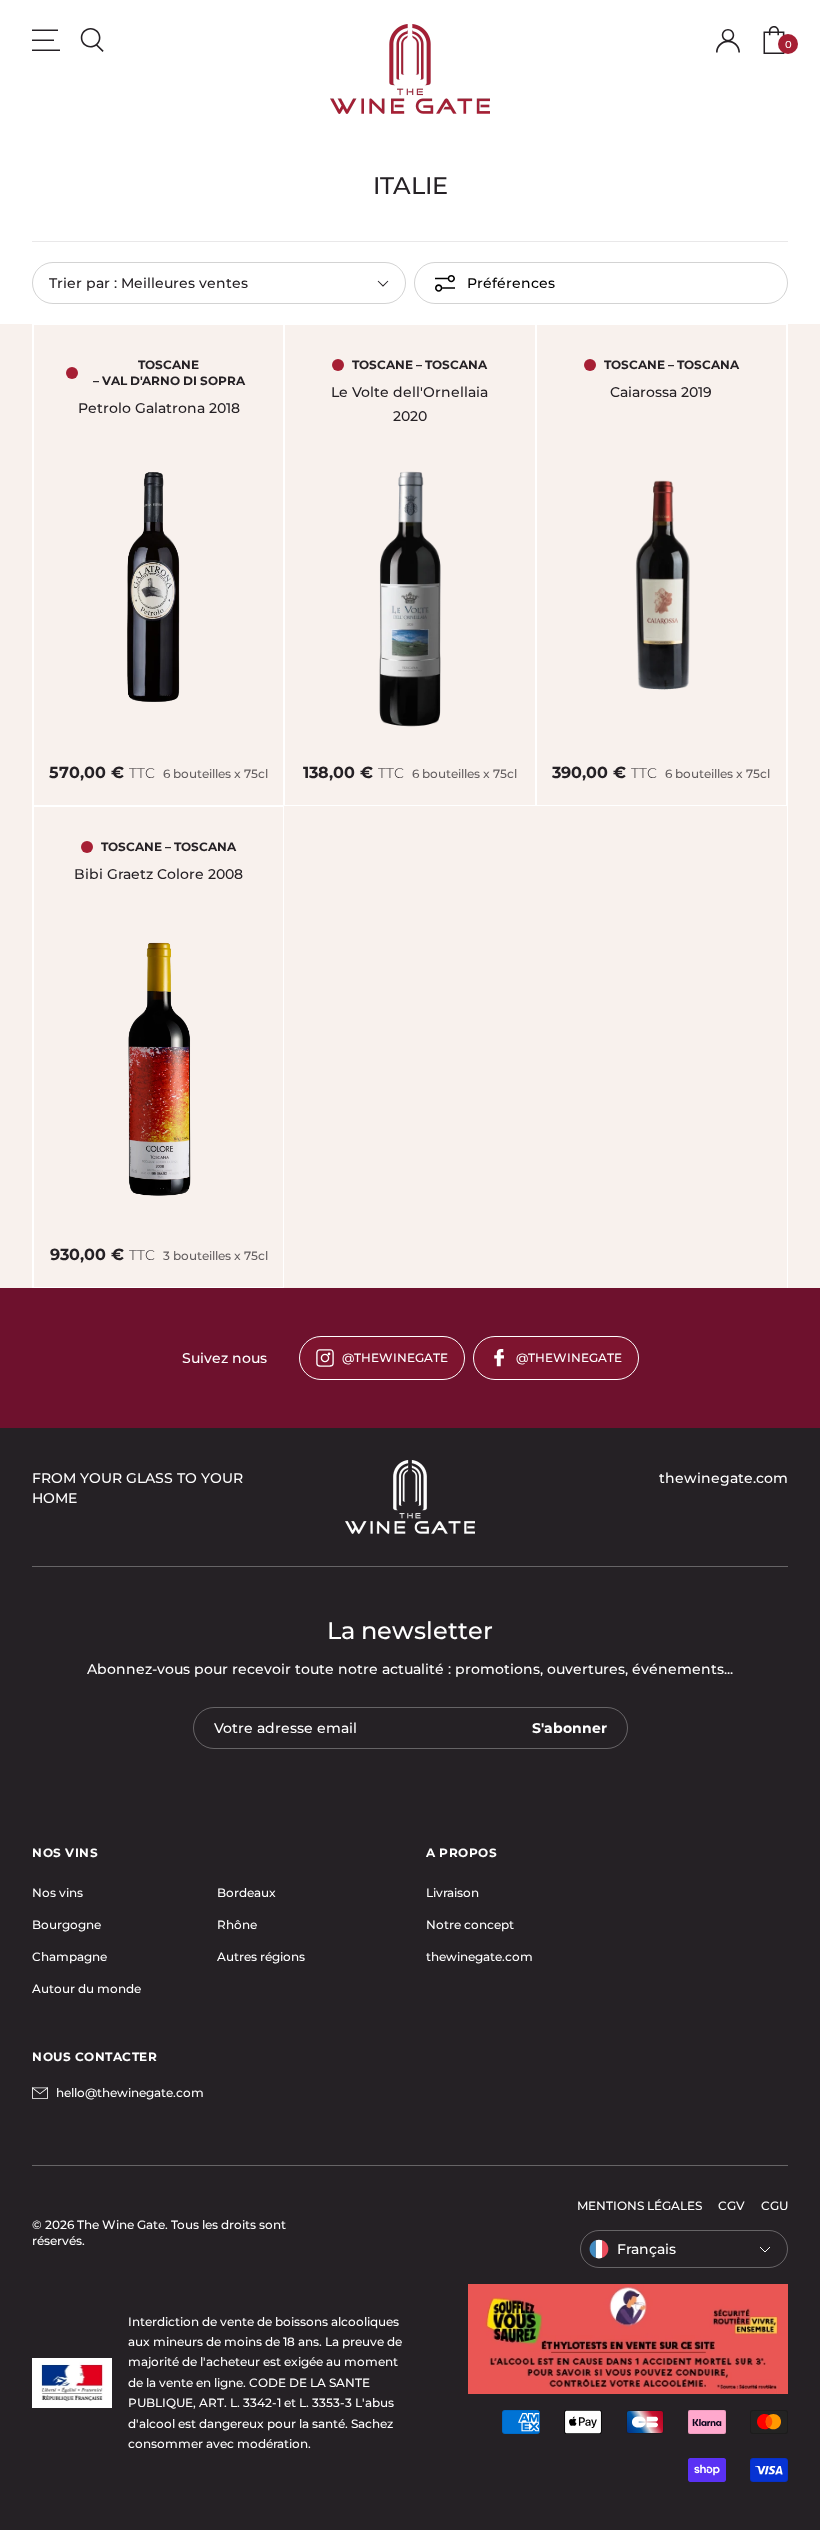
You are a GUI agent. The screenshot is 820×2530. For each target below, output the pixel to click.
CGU (774, 2205)
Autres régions (261, 1956)
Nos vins (57, 1892)
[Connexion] (728, 41)
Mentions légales (639, 2205)
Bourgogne (66, 1924)
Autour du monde (86, 1988)
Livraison (452, 1892)
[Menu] (46, 40)
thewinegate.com (479, 1956)
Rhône (237, 1924)
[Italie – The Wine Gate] (410, 69)
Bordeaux (246, 1892)
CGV (731, 2205)
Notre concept (470, 1924)
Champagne (69, 1956)
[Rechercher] (92, 40)
